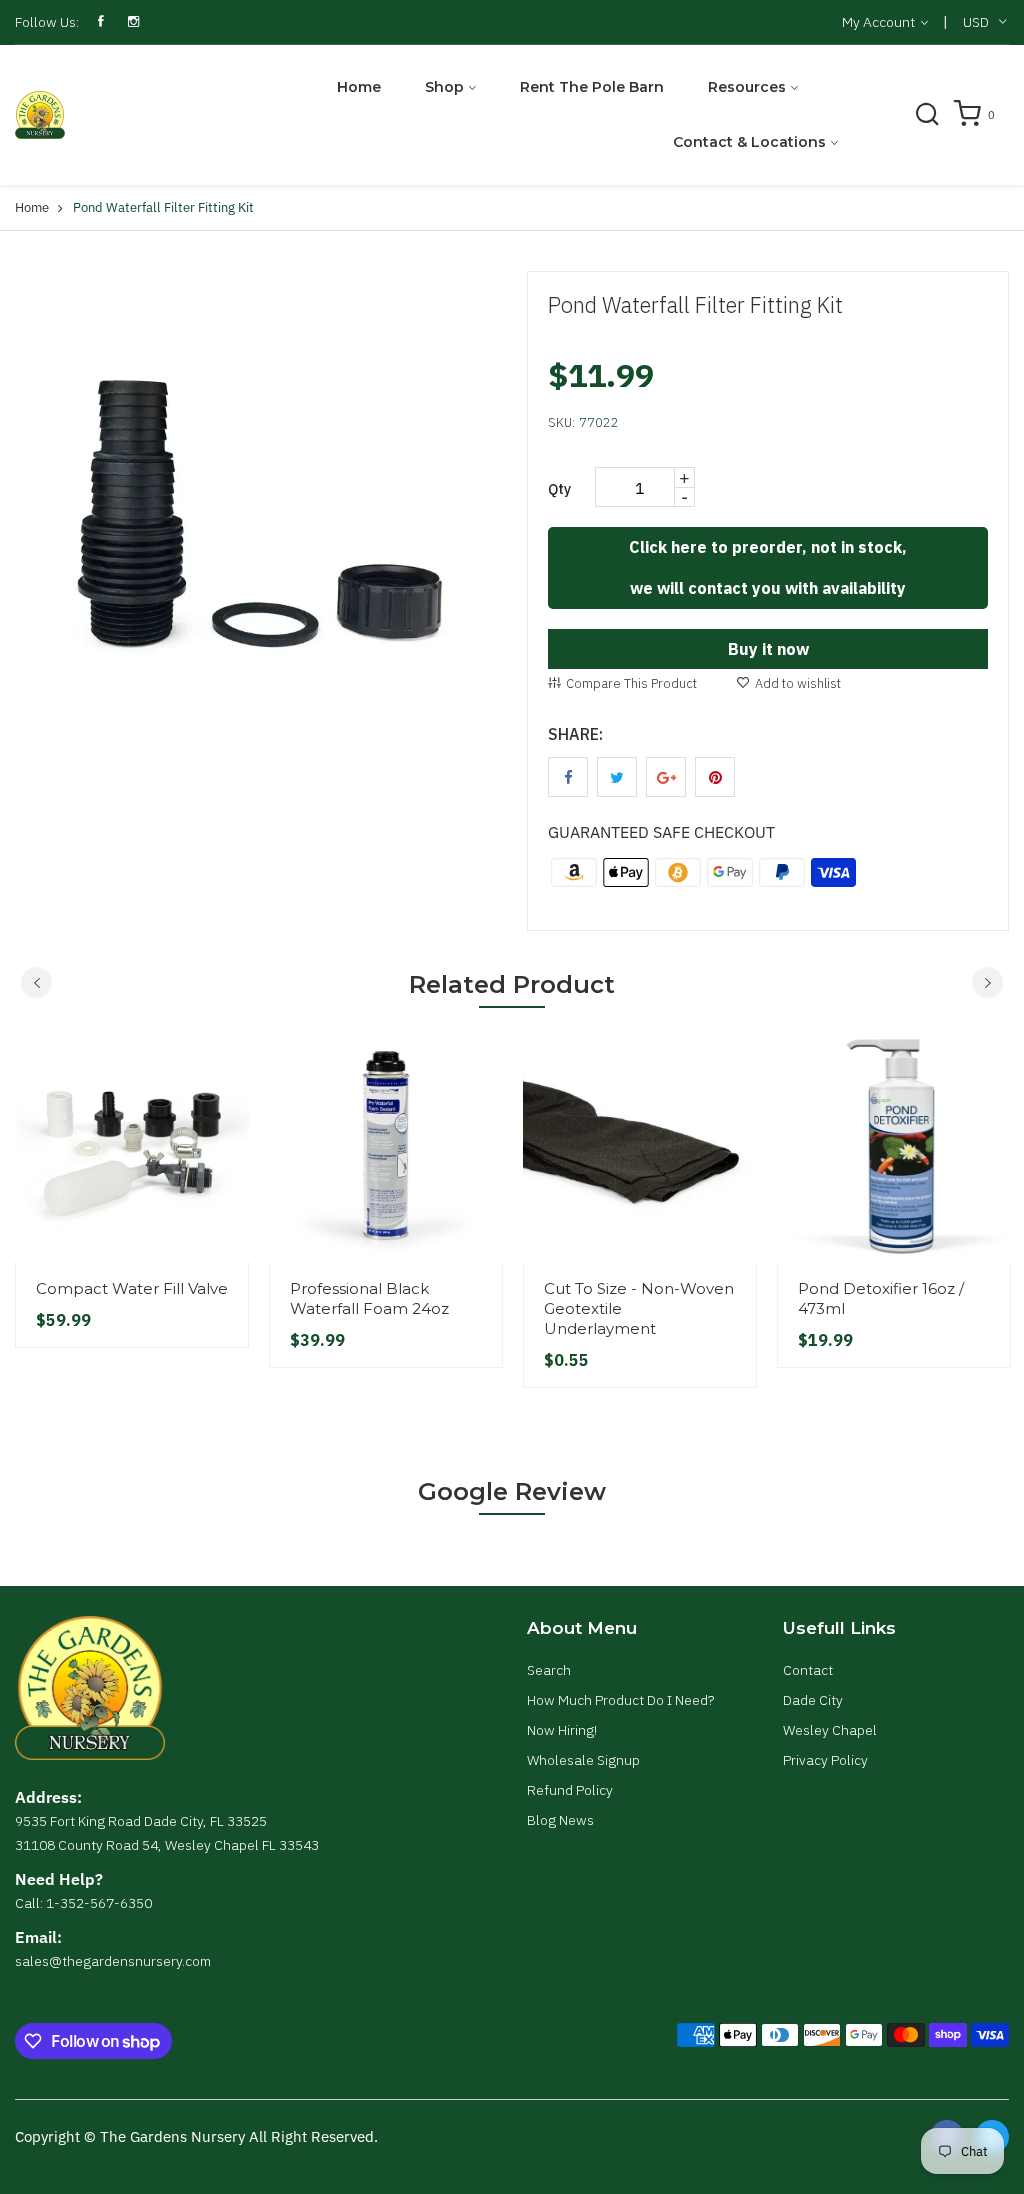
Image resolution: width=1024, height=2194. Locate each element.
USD (976, 22)
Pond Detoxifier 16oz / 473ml (881, 1298)
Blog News (560, 1820)
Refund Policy (570, 1790)
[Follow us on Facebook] (568, 777)
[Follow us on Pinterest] (715, 777)
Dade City (813, 1700)
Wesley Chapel (830, 1730)
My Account (880, 22)
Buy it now (768, 649)
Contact (808, 1670)
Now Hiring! (562, 1730)
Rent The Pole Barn (592, 87)
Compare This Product (631, 683)
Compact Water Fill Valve (132, 1288)
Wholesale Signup (583, 1760)
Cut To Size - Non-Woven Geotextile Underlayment (639, 1308)
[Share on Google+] (666, 777)
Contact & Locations (749, 142)
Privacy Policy (825, 1760)
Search (549, 1670)
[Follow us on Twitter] (617, 777)
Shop (444, 87)
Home (359, 87)
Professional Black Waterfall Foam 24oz (369, 1298)
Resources (747, 87)
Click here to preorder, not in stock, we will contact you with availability (768, 567)
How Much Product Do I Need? (620, 1700)
